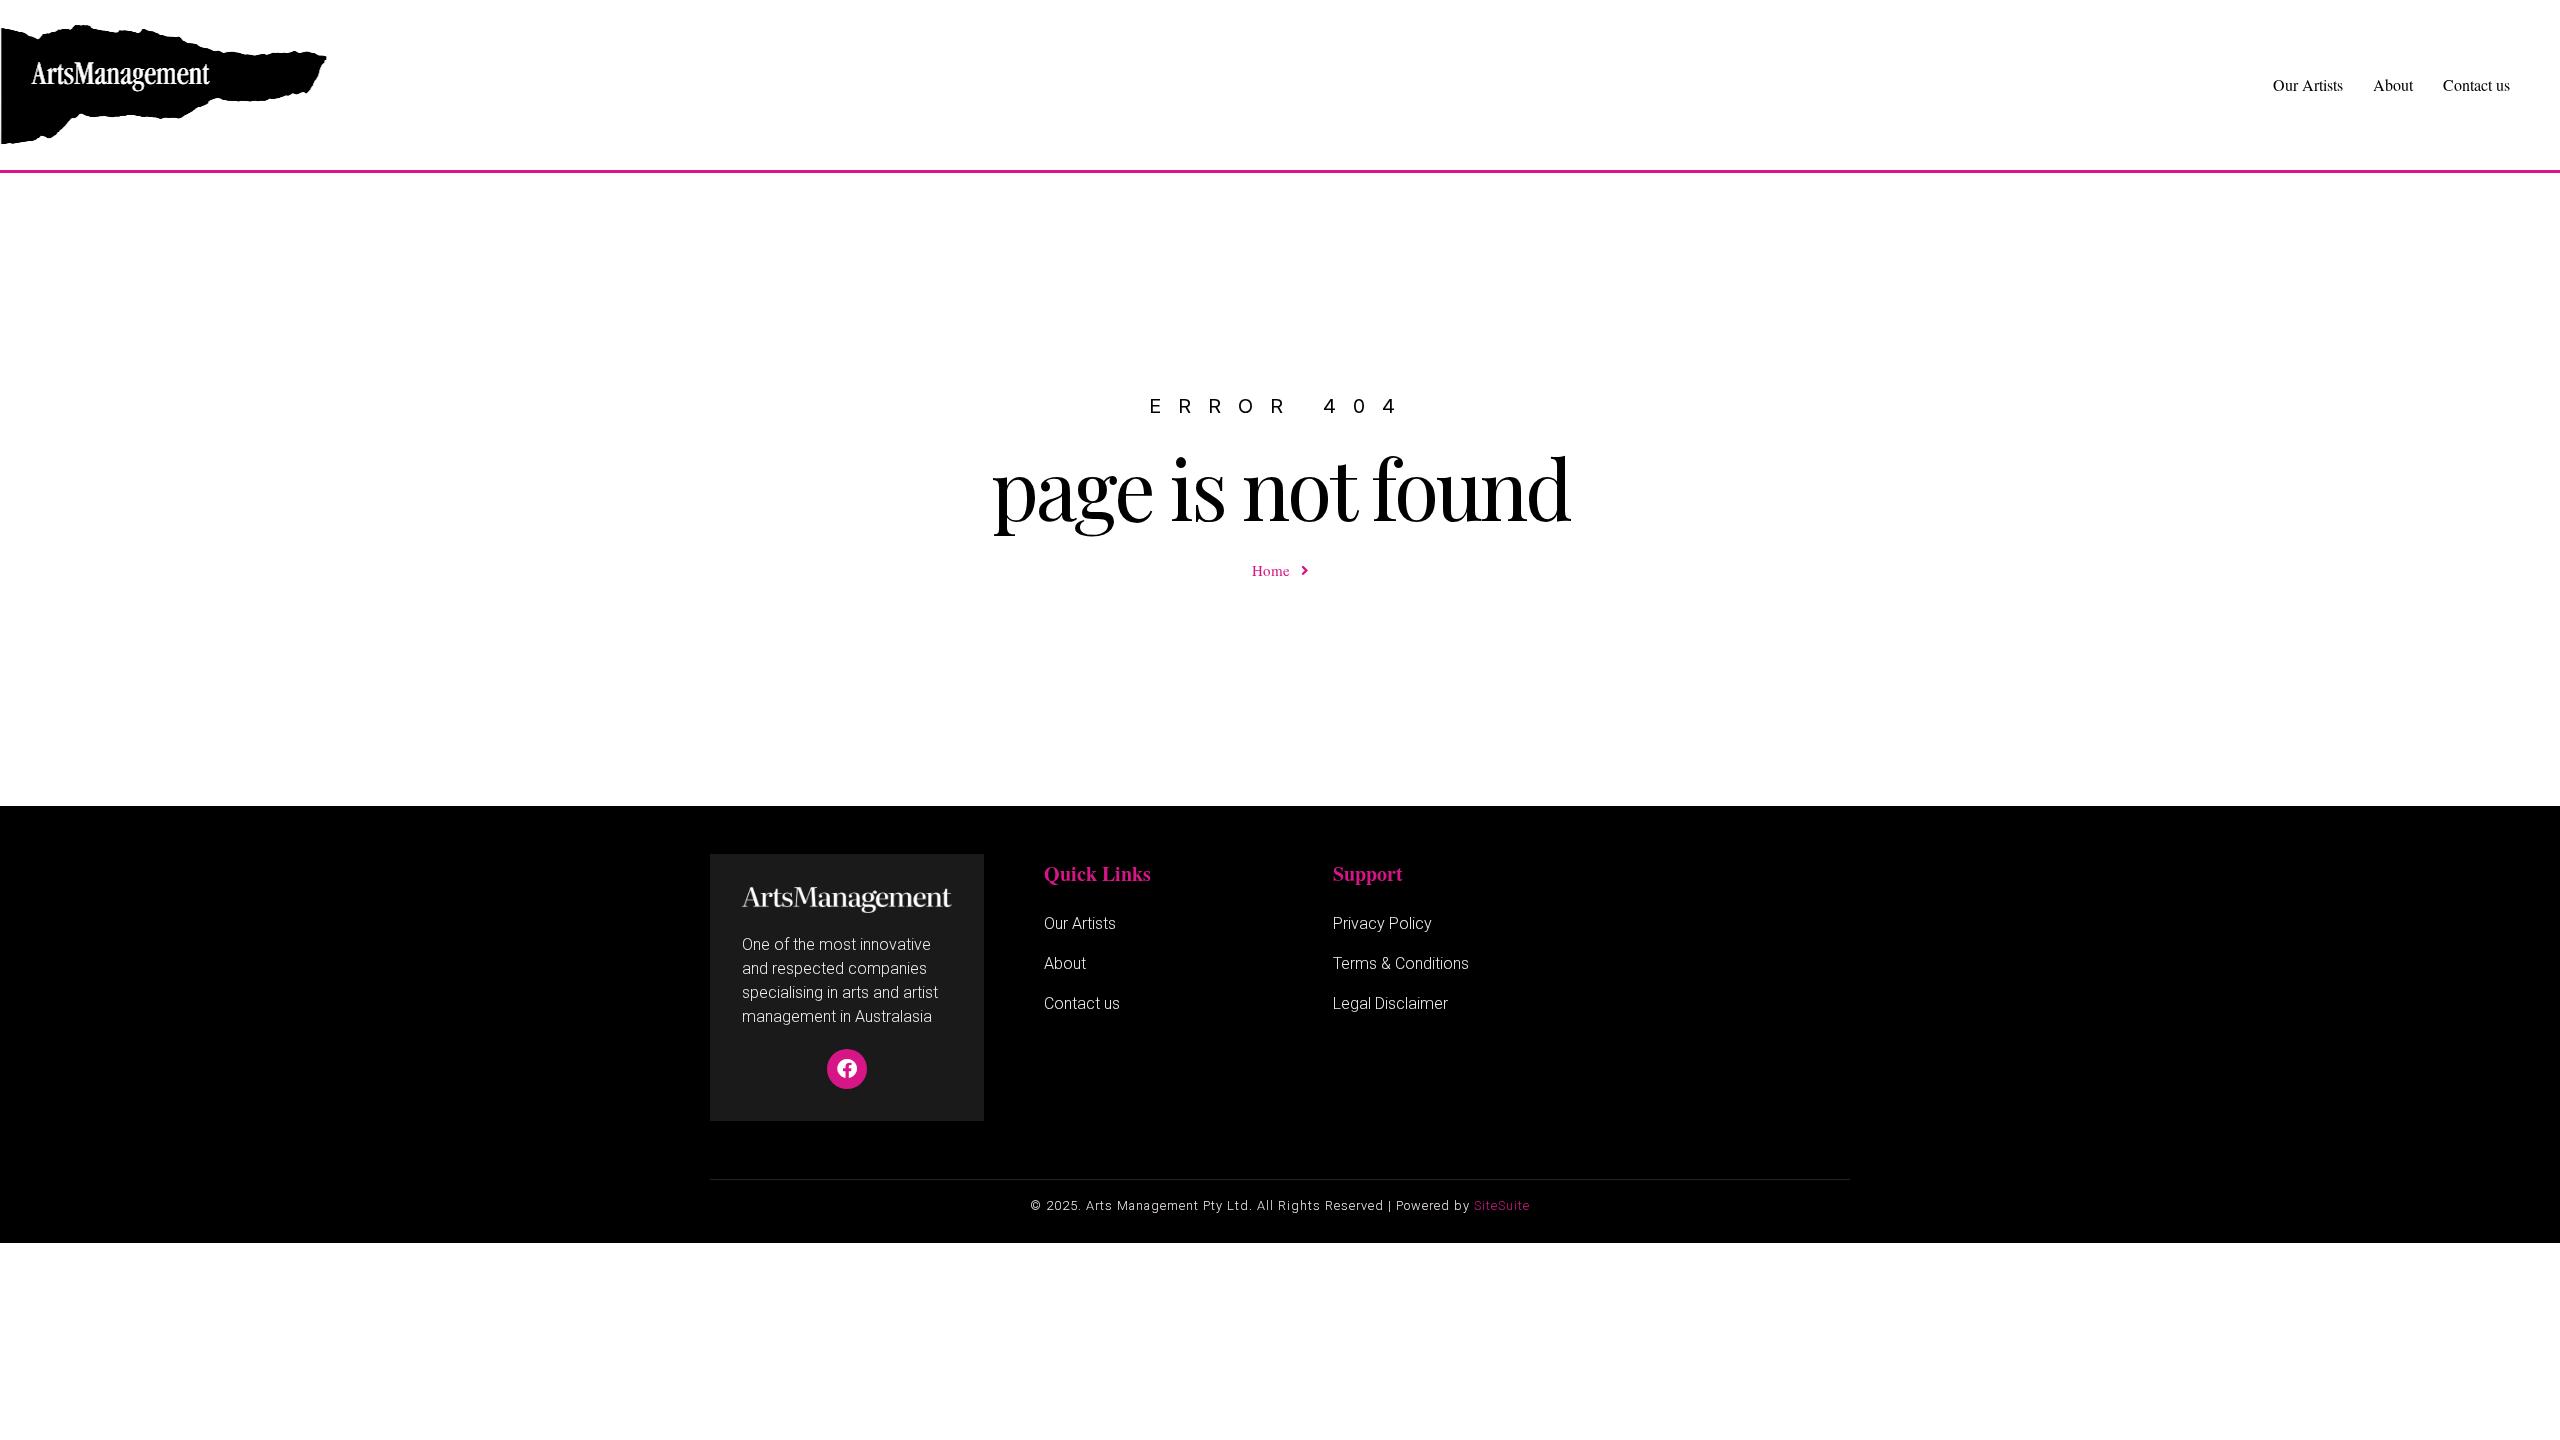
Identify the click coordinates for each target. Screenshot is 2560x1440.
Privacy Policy (1382, 923)
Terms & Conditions (1401, 963)
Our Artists (2308, 84)
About (2393, 84)
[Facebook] (847, 1069)
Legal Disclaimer (1390, 1003)
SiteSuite (1502, 1205)
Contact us (2476, 84)
